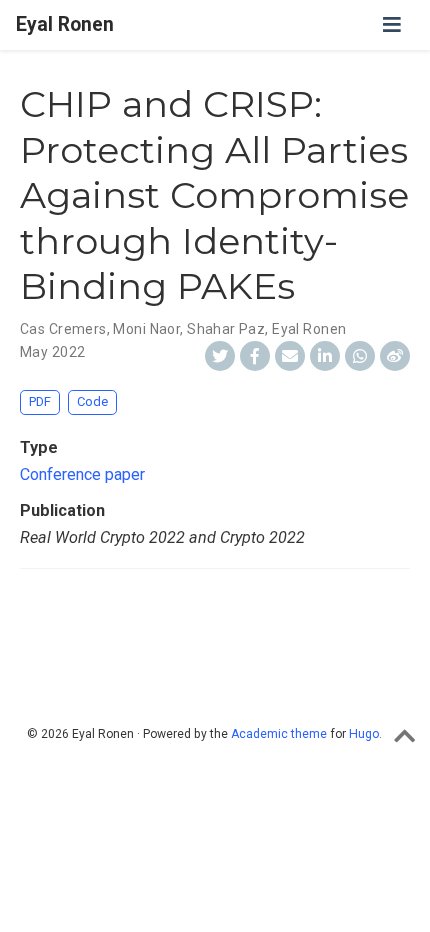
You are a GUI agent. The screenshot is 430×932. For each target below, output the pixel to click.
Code (92, 401)
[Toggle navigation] (392, 25)
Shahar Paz (226, 329)
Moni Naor (146, 329)
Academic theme (279, 734)
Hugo (364, 734)
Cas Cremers (63, 329)
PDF (40, 401)
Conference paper (82, 474)
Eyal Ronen (65, 24)
